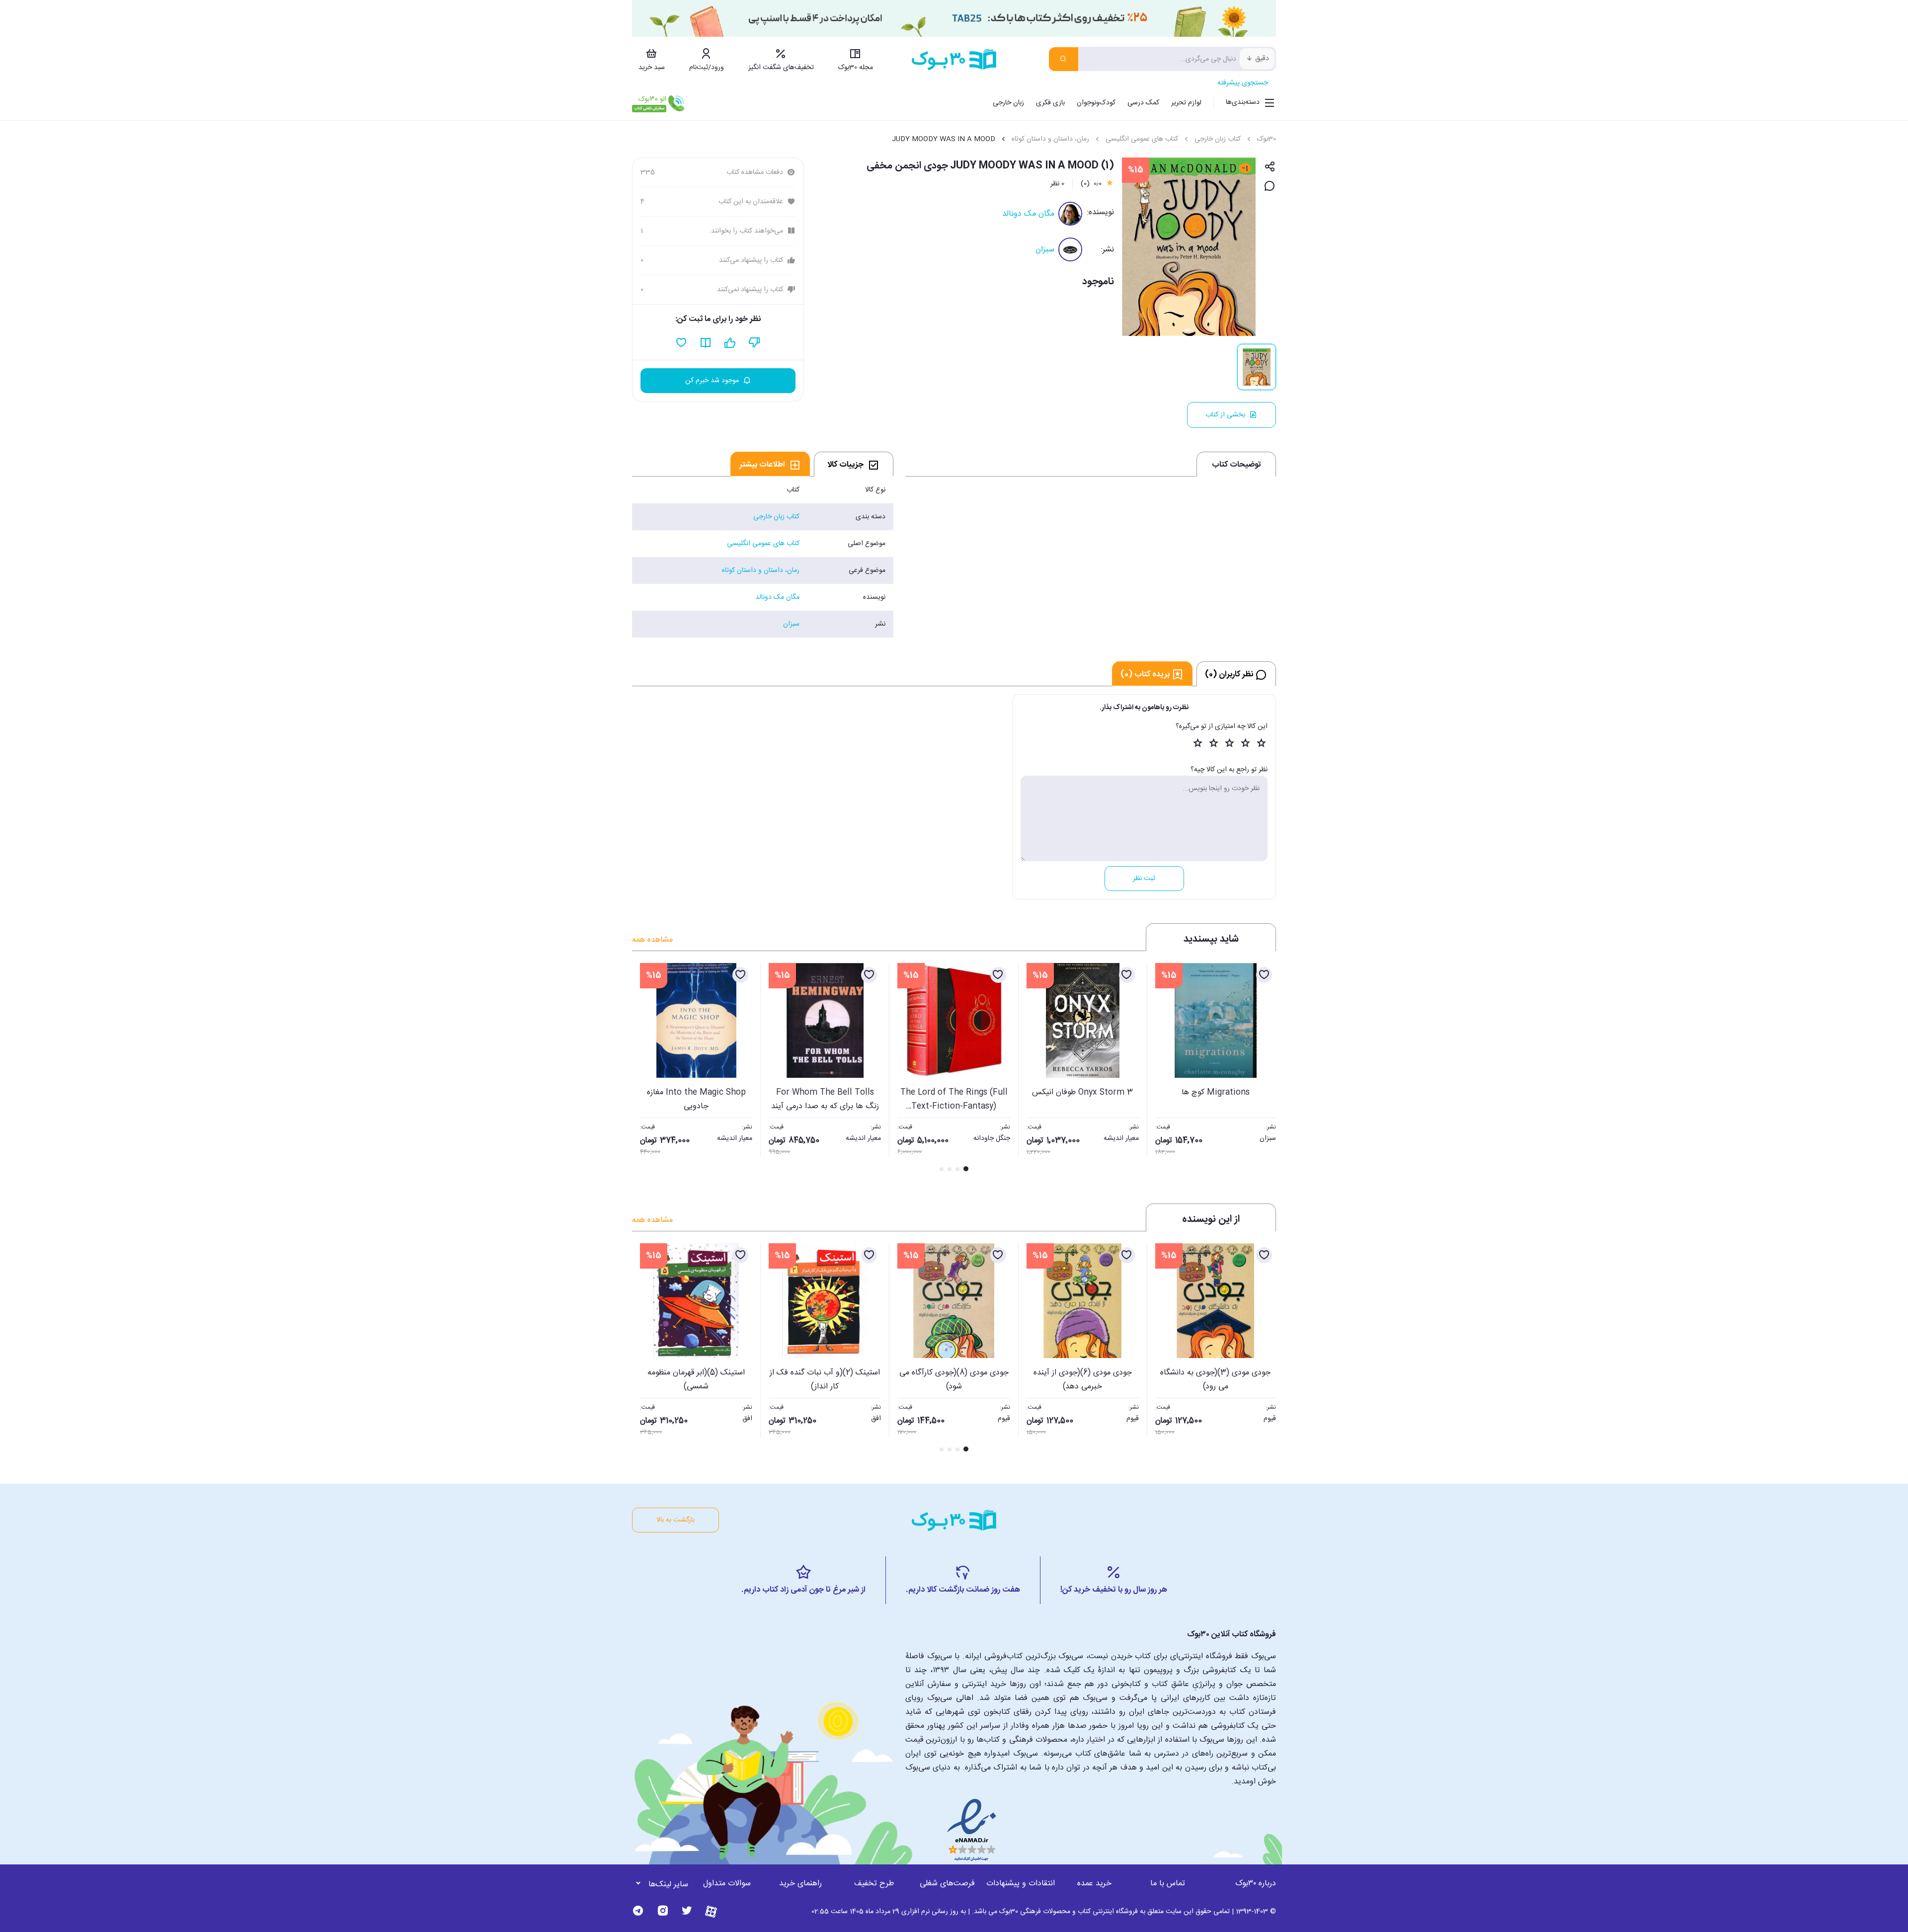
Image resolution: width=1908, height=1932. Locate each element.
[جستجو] (1064, 59)
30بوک (1267, 139)
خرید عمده (1094, 1884)
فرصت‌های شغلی (947, 1884)
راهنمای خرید (800, 1884)
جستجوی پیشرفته (1243, 83)
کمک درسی (1143, 103)
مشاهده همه (652, 940)
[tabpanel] (763, 557)
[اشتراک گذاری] (1270, 167)
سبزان (1045, 250)
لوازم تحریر (1186, 103)
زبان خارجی (1008, 103)
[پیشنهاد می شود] (730, 343)
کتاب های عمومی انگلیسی (1142, 139)
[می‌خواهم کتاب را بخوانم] (706, 343)
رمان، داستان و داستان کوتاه (1050, 139)
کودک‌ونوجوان (1096, 103)
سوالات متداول (727, 1884)
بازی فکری (1050, 103)
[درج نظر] (1270, 187)
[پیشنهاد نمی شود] (755, 343)
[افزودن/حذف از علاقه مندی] (1264, 975)
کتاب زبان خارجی (1218, 139)
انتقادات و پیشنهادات (1021, 1884)
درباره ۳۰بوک (1256, 1884)
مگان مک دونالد (1028, 214)
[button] (645, 1068)
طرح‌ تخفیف (874, 1884)
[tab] (854, 464)
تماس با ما (1168, 1884)
